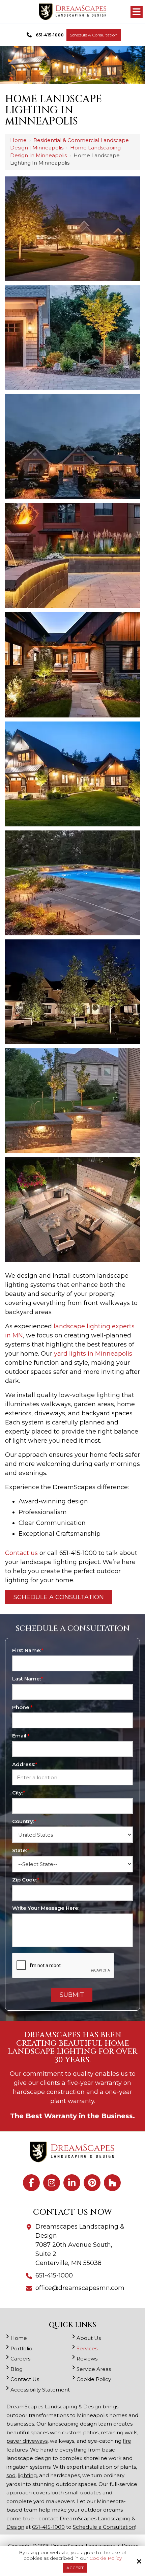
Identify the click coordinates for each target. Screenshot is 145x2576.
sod (11, 2475)
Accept (75, 2568)
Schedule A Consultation (59, 1597)
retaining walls (119, 2432)
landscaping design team (80, 2424)
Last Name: (28, 1679)
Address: (25, 1764)
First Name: (28, 1650)
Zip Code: (26, 1880)
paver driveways (27, 2441)
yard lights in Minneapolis (93, 1354)
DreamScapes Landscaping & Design (54, 2407)
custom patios (80, 2432)
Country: (24, 1821)
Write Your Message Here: (46, 1908)
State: (21, 1850)
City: (19, 1793)
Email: (21, 1736)
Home (18, 140)
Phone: (22, 1707)
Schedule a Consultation (94, 35)
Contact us (21, 1553)
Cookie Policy (106, 2558)
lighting (27, 2475)
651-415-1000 (50, 35)
